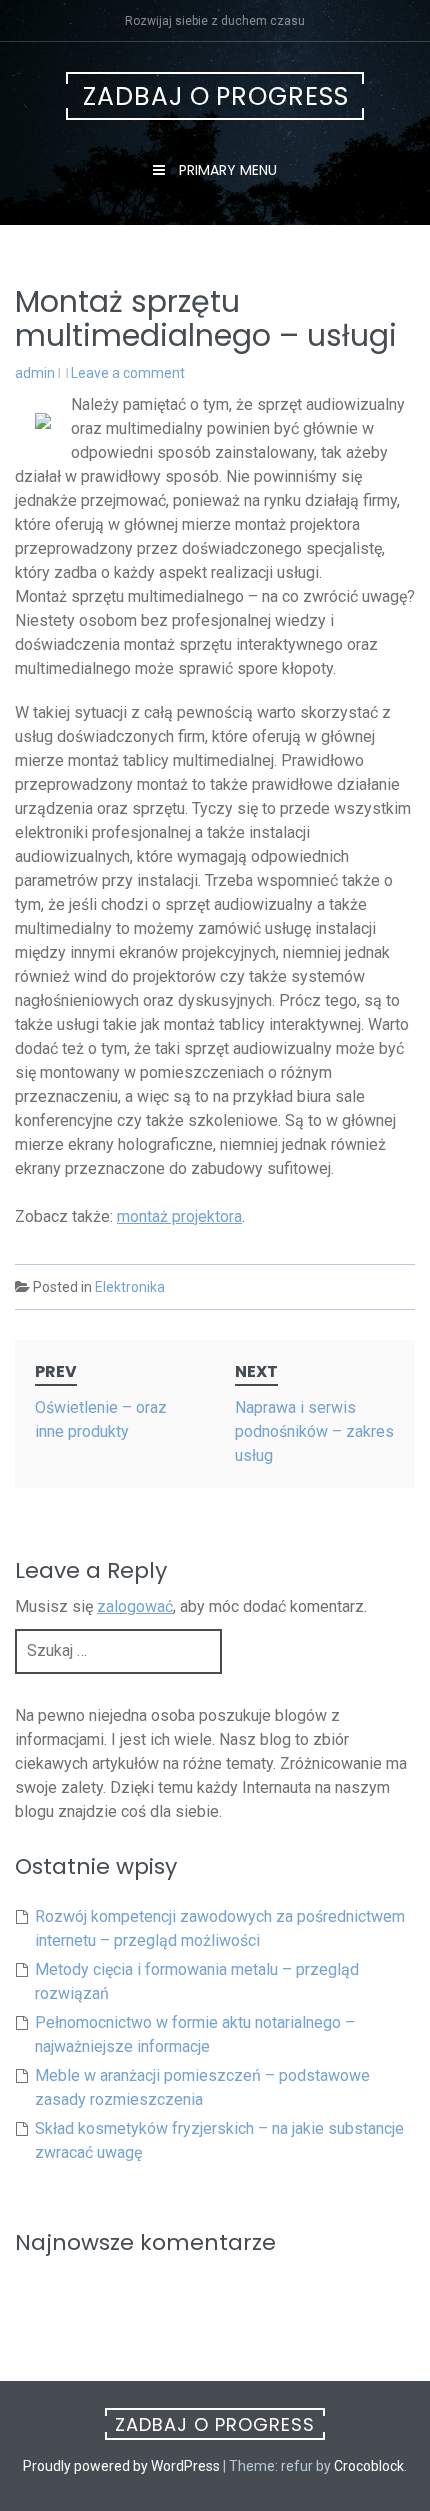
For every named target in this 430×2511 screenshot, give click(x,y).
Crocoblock (369, 2466)
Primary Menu (226, 170)
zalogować (135, 1606)
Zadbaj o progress (216, 96)
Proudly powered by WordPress (121, 2466)
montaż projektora (179, 1216)
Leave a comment (128, 373)
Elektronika (130, 1287)
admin (35, 373)
